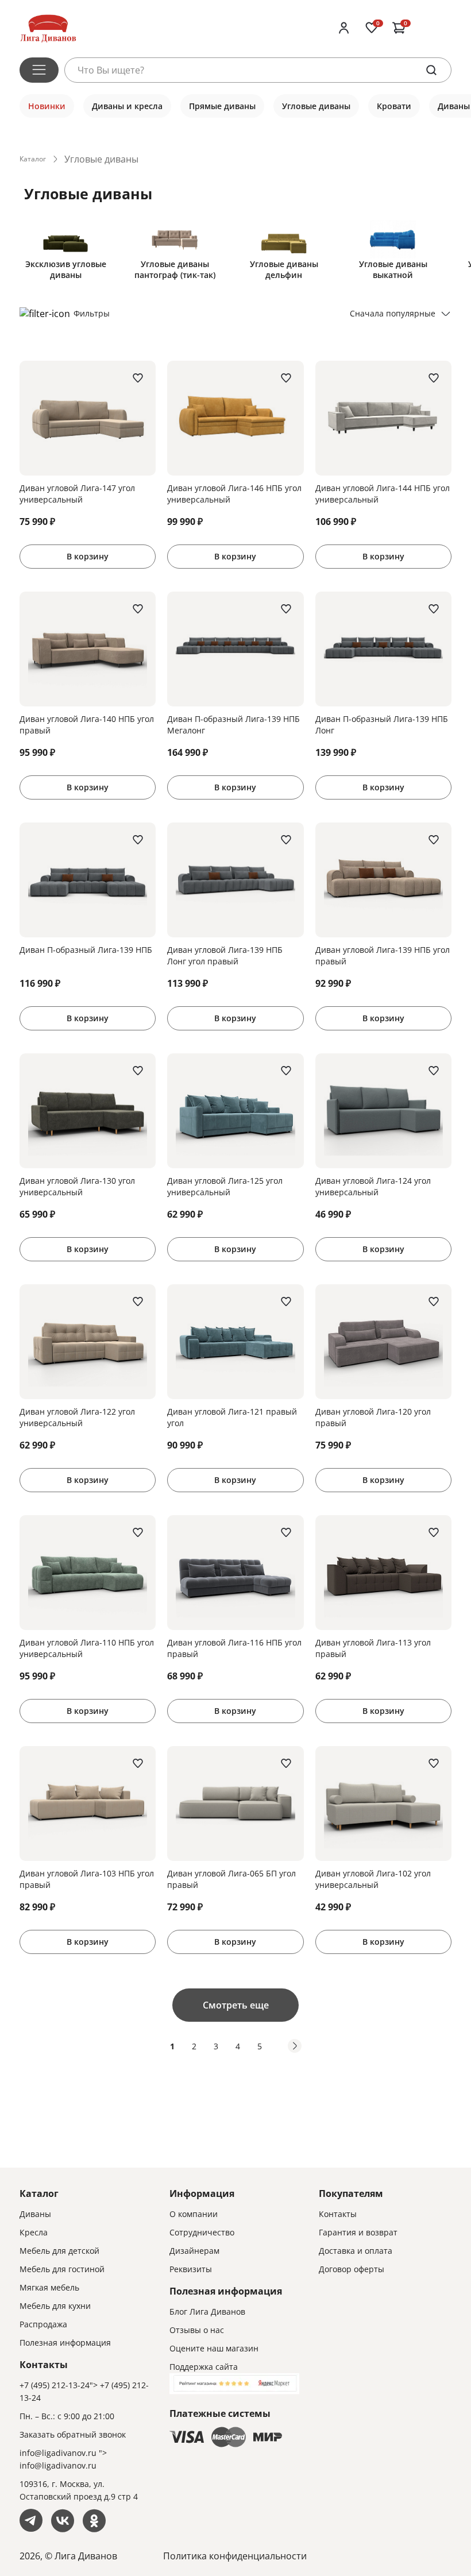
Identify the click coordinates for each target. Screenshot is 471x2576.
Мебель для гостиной (62, 2269)
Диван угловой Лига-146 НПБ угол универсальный (234, 494)
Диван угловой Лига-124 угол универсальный (373, 1186)
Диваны (35, 2214)
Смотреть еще (236, 2005)
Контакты (338, 2214)
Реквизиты (191, 2269)
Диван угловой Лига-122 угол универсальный (77, 1417)
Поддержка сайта (204, 2367)
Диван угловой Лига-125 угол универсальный (225, 1186)
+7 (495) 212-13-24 (55, 2385)
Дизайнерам (194, 2251)
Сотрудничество (202, 2232)
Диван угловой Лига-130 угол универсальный (77, 1186)
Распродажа (43, 2324)
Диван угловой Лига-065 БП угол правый (231, 1879)
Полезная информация (65, 2343)
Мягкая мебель (49, 2287)
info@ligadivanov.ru (58, 2453)
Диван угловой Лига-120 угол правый (373, 1417)
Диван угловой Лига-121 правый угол (232, 1417)
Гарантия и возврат (358, 2232)
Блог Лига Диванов (207, 2312)
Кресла (34, 2232)
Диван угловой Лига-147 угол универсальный (77, 494)
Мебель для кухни (55, 2306)
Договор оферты (352, 2269)
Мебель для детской (59, 2251)
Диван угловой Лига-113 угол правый (373, 1648)
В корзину (88, 556)
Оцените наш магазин (214, 2348)
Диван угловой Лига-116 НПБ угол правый (234, 1648)
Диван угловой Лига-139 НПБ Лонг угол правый (225, 955)
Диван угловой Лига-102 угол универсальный (373, 1879)
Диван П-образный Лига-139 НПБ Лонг (382, 725)
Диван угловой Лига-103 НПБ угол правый (87, 1879)
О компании (194, 2214)
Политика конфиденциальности (235, 2556)
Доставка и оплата (356, 2251)
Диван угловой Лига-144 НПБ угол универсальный (383, 494)
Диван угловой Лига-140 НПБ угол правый (87, 725)
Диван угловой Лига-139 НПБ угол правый (383, 955)
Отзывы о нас (197, 2330)
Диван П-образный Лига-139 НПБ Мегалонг (233, 725)
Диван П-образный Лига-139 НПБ (86, 950)
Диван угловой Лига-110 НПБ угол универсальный (87, 1648)
